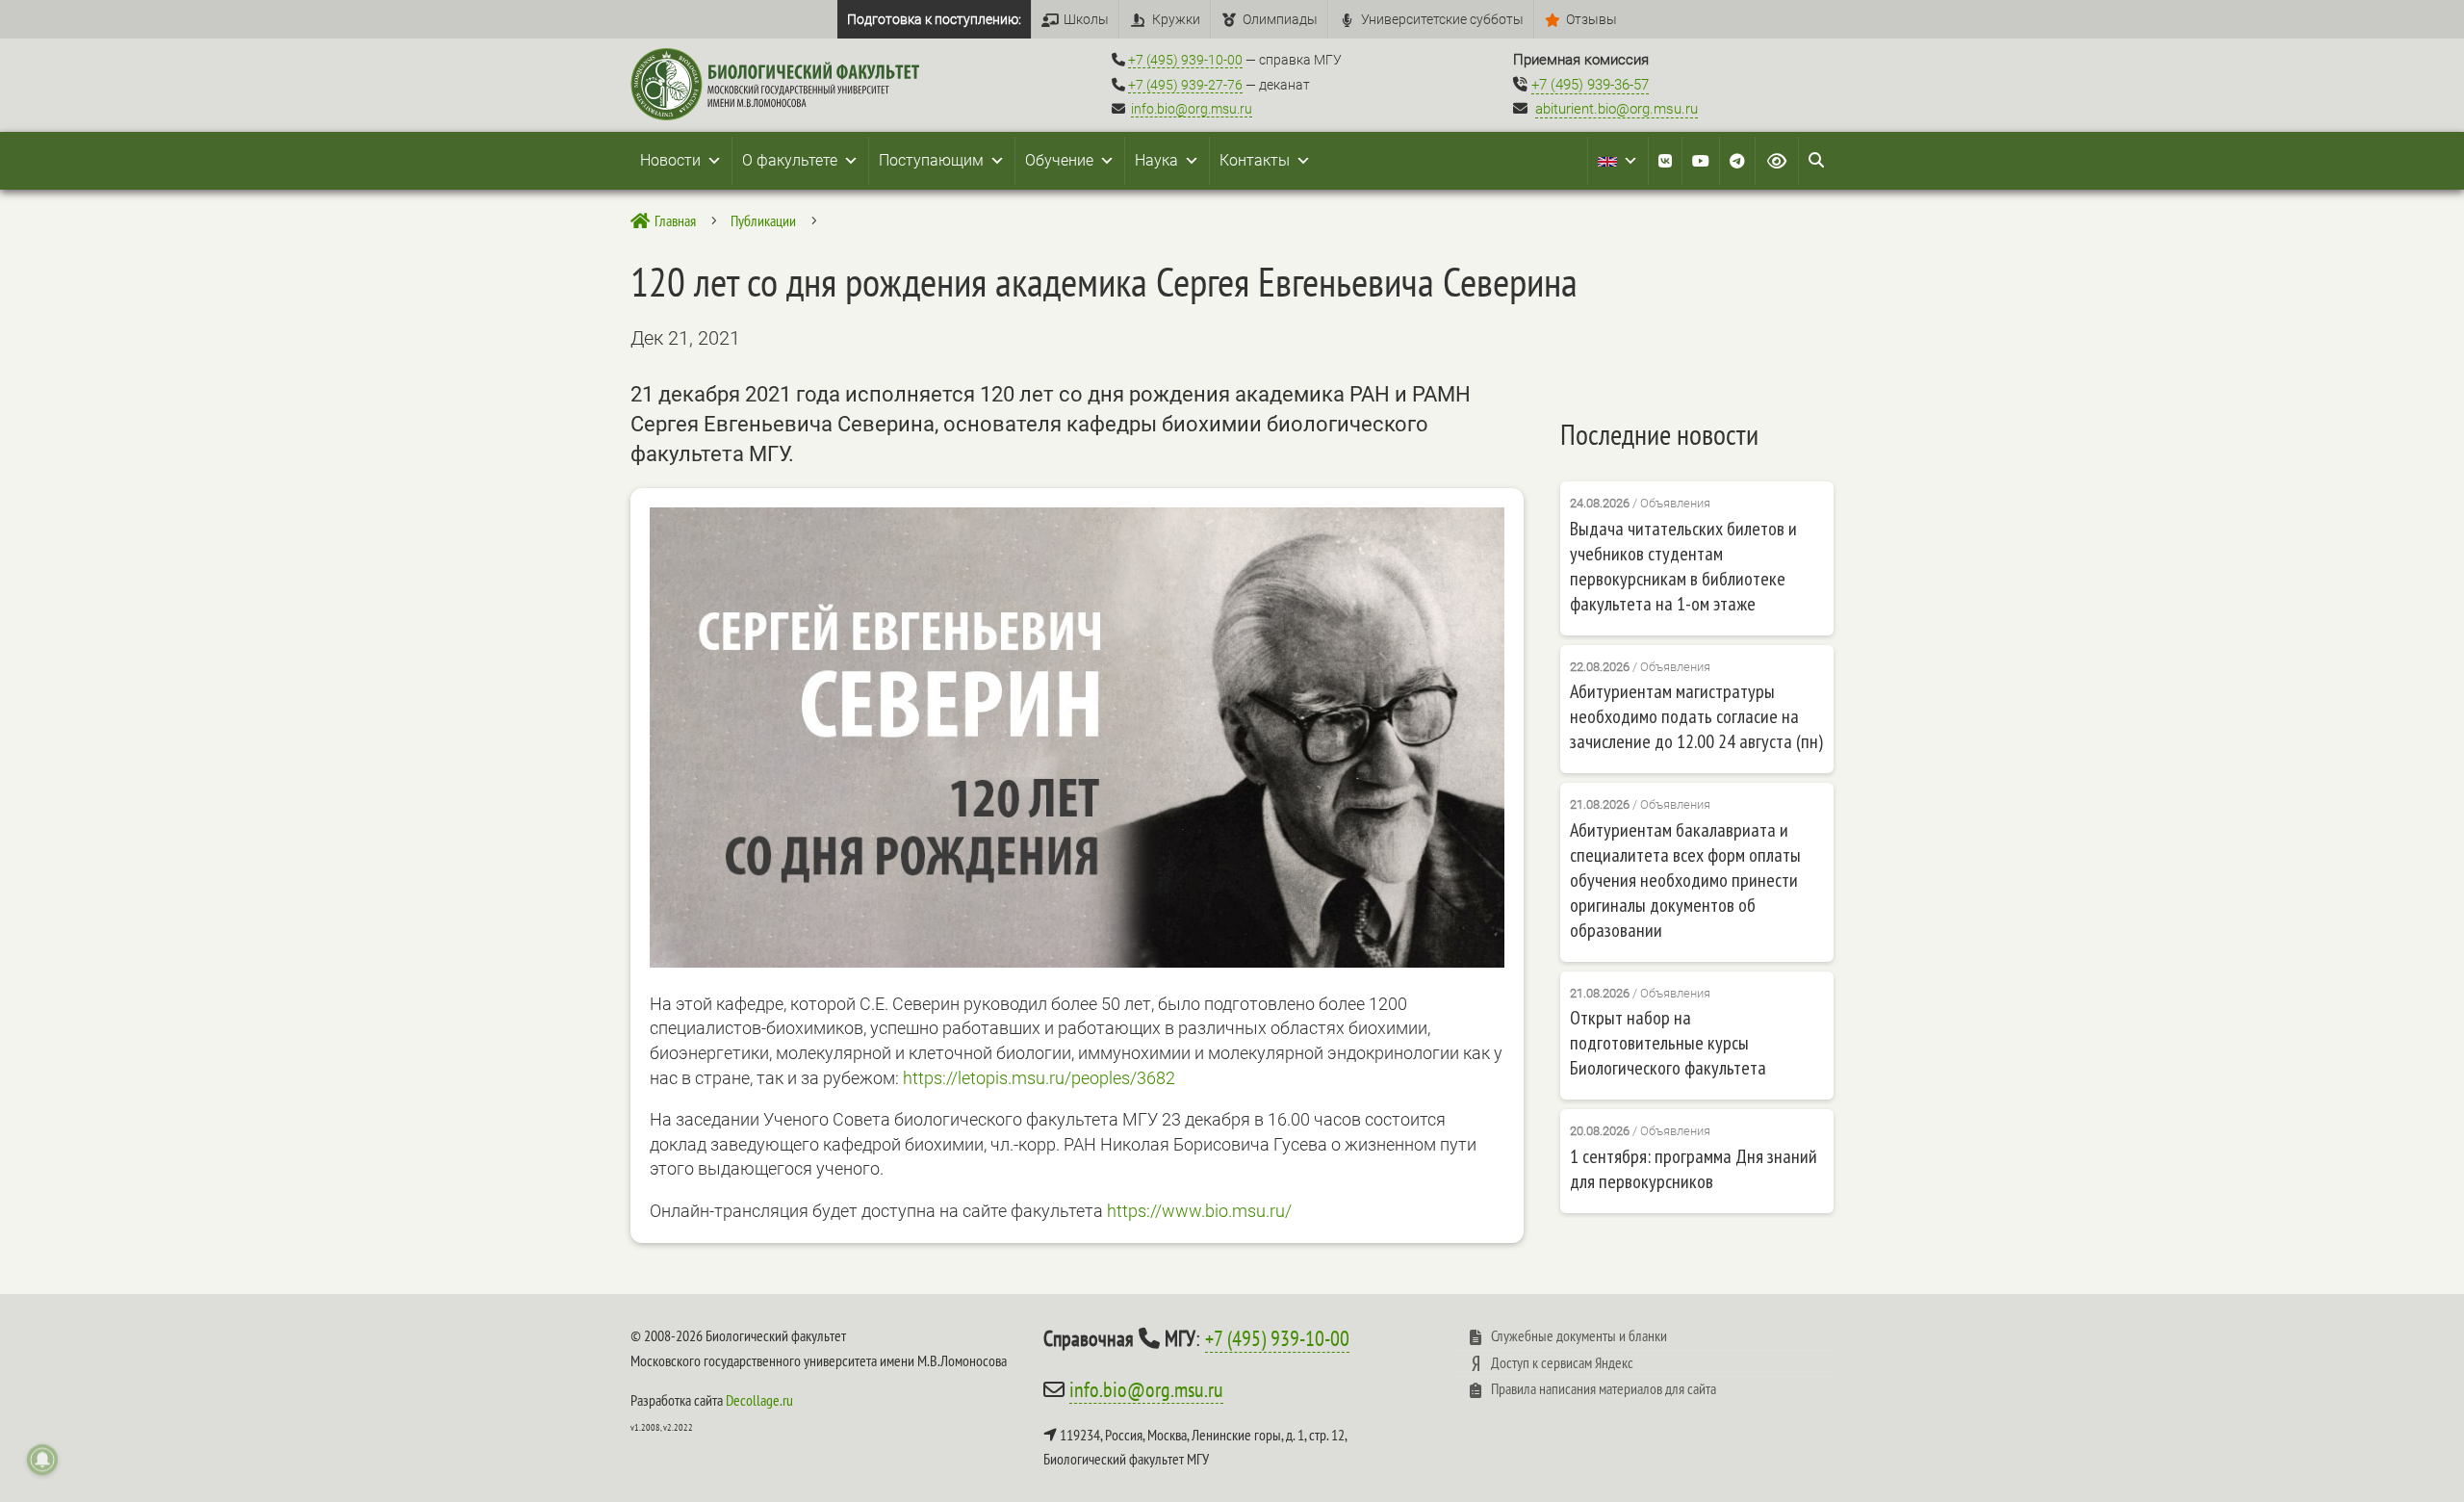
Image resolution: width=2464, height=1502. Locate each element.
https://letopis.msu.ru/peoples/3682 (1039, 1078)
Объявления (1675, 503)
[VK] (1665, 161)
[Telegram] (1737, 161)
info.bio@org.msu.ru (1192, 109)
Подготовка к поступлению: (934, 19)
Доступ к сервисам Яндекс (1562, 1362)
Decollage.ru (759, 1400)
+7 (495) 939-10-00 (1185, 60)
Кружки (1176, 19)
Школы (1086, 19)
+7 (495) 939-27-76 (1185, 85)
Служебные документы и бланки (1579, 1335)
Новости (670, 160)
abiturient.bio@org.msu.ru (1617, 109)
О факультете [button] (790, 160)
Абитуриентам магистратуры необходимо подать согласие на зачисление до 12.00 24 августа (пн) (1696, 716)
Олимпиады (1280, 19)
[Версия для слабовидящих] (1777, 161)
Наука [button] (1156, 160)
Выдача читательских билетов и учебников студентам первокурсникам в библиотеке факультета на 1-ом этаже (1683, 566)
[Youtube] (1701, 161)
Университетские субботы (1442, 19)
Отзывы (1591, 19)
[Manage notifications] (42, 1460)
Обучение (1059, 160)
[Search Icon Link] (1816, 161)
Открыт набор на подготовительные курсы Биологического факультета (1668, 1043)
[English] (1618, 161)
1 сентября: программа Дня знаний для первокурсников (1694, 1169)
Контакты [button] (1255, 160)
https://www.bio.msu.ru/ (1199, 1211)
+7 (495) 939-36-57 (1590, 85)
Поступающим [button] (931, 160)
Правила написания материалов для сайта (1604, 1388)
